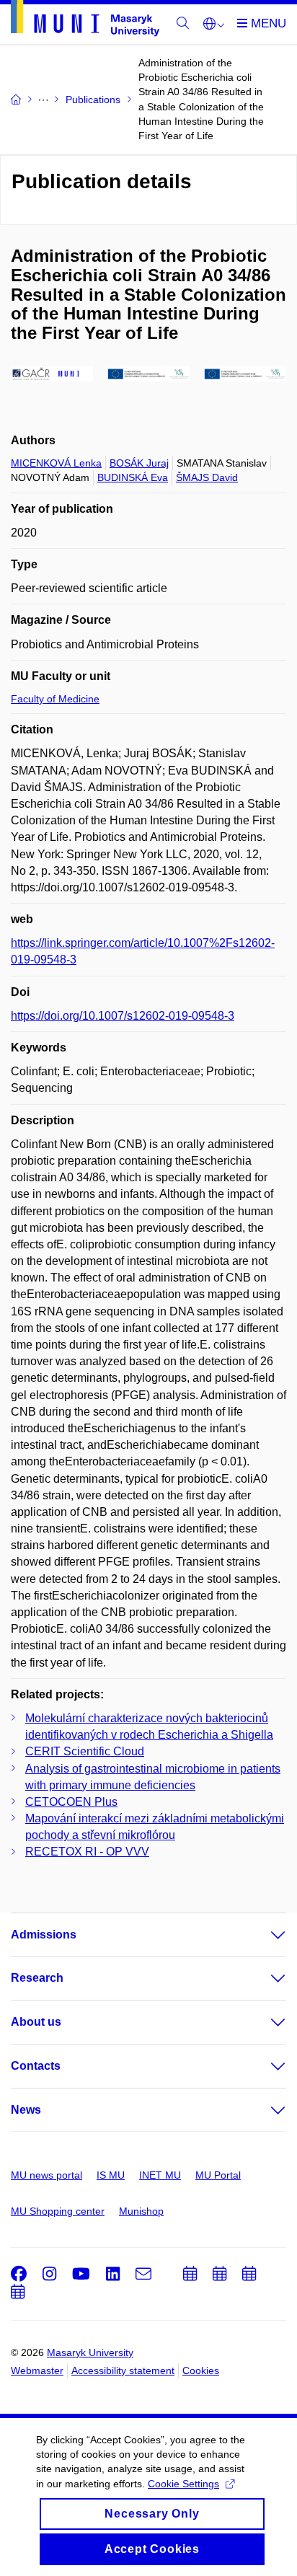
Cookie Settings (183, 2484)
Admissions (44, 1935)
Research (37, 1978)
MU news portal (46, 2175)
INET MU (160, 2175)
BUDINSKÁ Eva (133, 477)
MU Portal (218, 2175)
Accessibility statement (123, 2370)
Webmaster (37, 2370)
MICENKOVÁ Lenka (56, 463)
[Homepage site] (85, 21)
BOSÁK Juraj (139, 463)
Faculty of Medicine (55, 699)
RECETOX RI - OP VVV (87, 1852)
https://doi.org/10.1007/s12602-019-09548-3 (123, 1016)
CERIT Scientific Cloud (85, 1751)
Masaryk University (90, 2352)
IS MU (111, 2175)
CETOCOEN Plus (71, 1802)
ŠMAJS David (207, 477)
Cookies (201, 2370)
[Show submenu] (264, 1935)
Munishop (141, 2211)
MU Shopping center (58, 2211)
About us (36, 2022)
